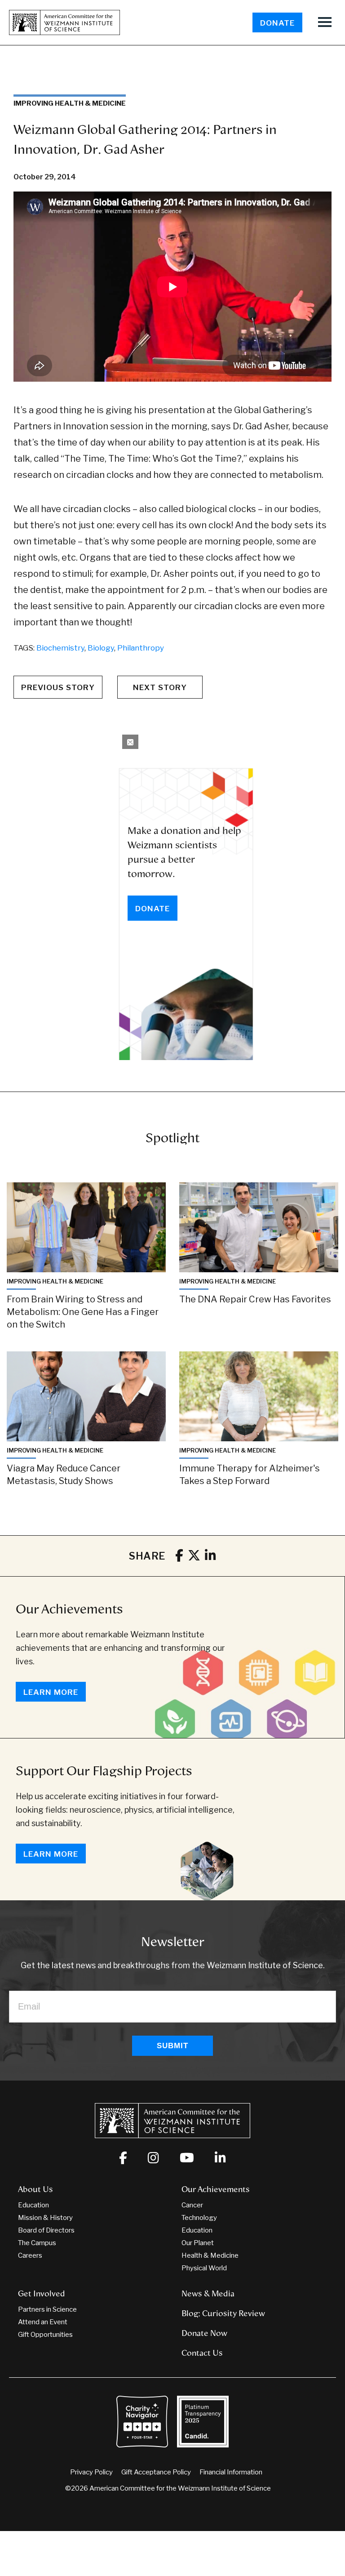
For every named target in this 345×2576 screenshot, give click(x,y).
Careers (30, 2255)
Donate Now (204, 2333)
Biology (101, 648)
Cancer (192, 2205)
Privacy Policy (91, 2472)
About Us (35, 2189)
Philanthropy (141, 648)
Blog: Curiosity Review (223, 2313)
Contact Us (202, 2353)
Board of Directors (46, 2230)
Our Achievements (69, 1609)
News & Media (208, 2294)
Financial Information (231, 2472)
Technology (199, 2218)
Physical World (204, 2268)
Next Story (160, 687)
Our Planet (198, 2243)
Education (33, 2205)
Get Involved (42, 2294)
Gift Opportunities (45, 2335)
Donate (277, 23)
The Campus (37, 2243)
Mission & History (45, 2218)
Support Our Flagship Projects (104, 1771)
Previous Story (58, 687)
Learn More (51, 1692)
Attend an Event (43, 2322)
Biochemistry (60, 648)
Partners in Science (47, 2309)
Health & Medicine (210, 2255)
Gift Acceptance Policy (156, 2472)
